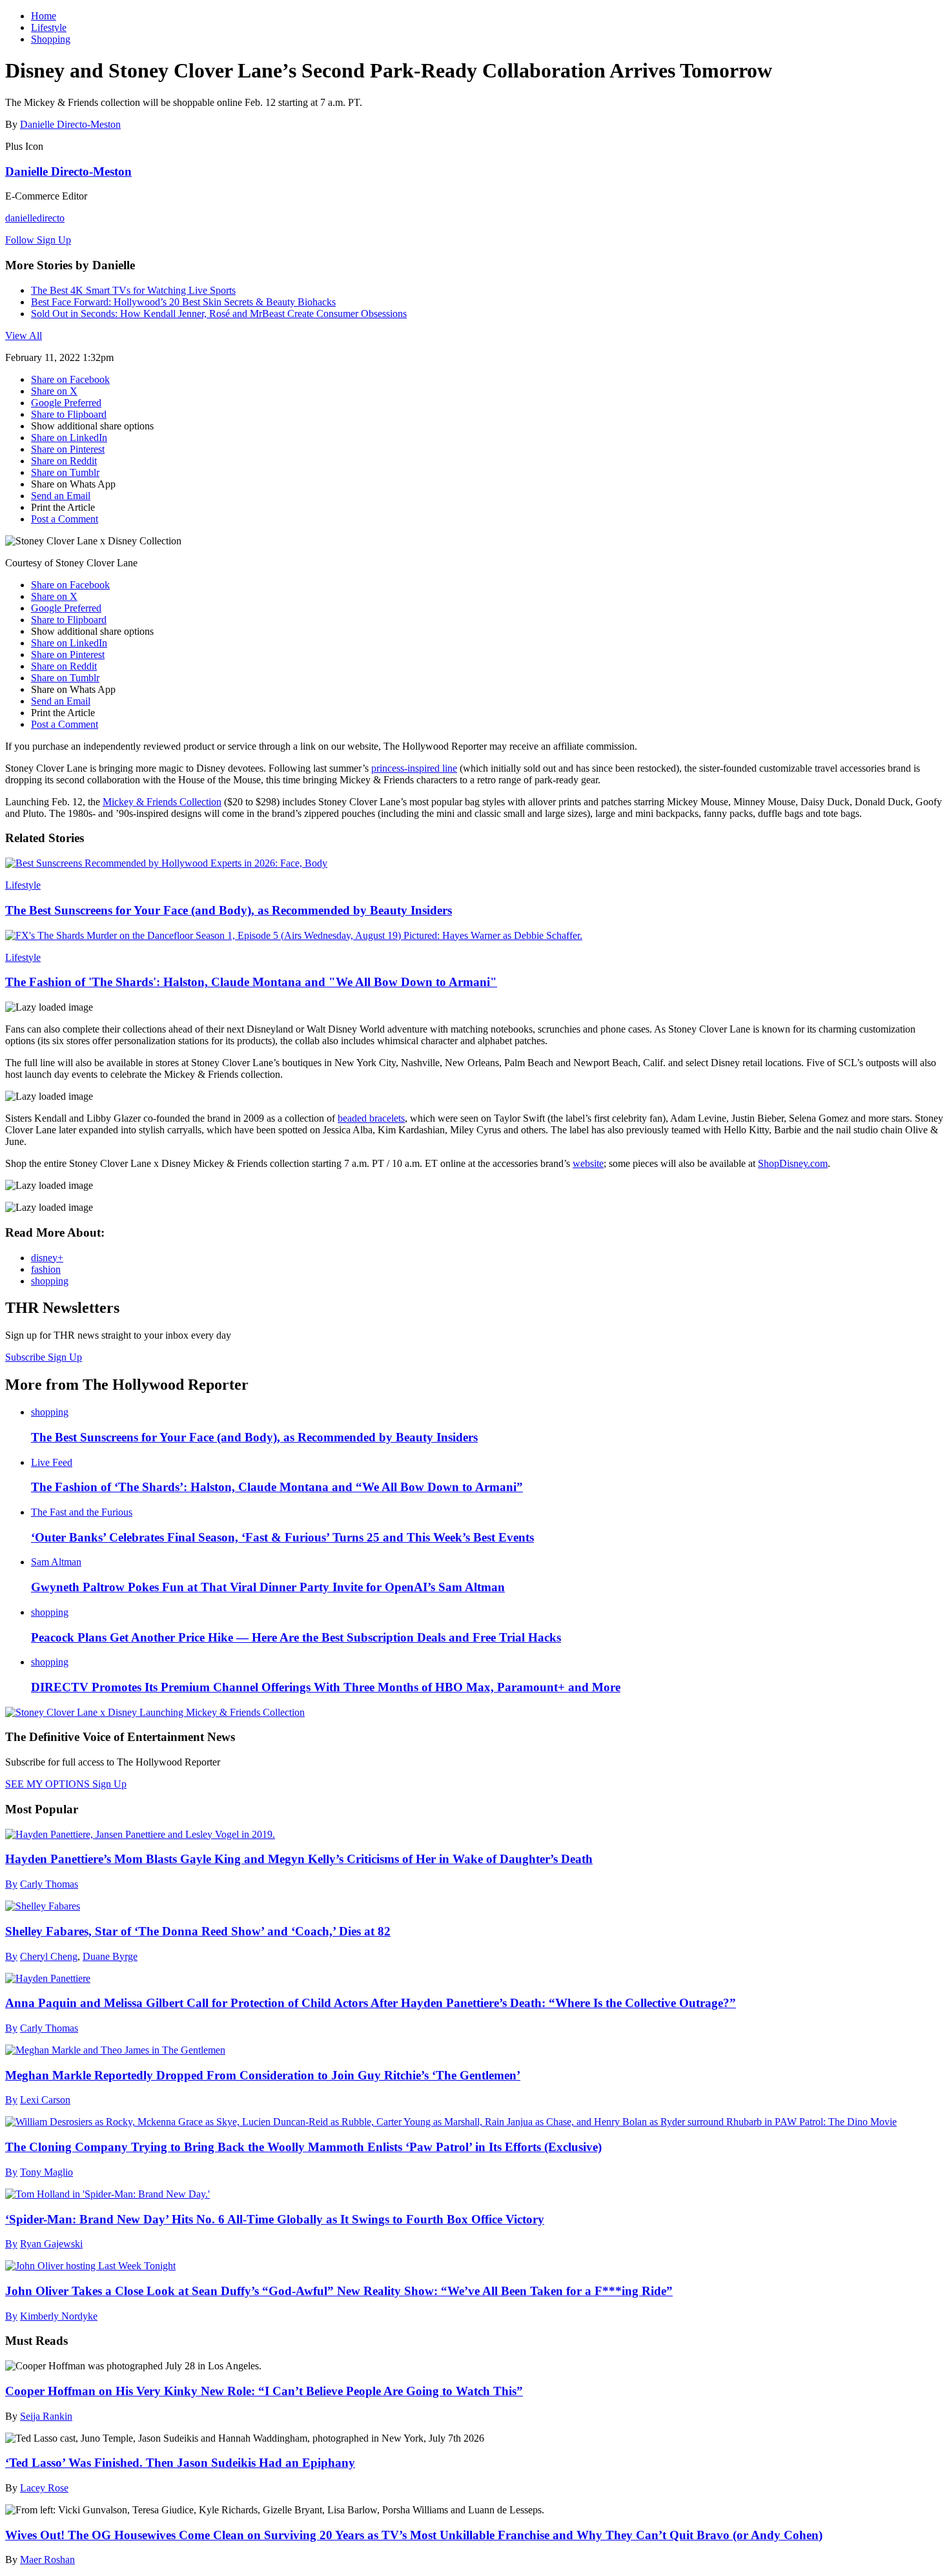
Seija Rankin (46, 2416)
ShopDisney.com (793, 1163)
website (588, 1163)
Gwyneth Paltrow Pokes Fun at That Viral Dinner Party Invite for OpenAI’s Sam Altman (268, 1587)
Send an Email (61, 496)
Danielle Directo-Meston (70, 124)
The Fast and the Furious (82, 1512)
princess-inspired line (414, 768)
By (11, 1884)
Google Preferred (66, 403)
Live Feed (52, 1462)
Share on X (54, 391)
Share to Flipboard (69, 414)
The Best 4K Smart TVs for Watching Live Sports (133, 290)
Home (44, 16)
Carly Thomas (49, 1884)
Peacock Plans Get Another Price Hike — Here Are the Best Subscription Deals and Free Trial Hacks (296, 1637)
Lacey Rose (44, 2488)
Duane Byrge (110, 1956)
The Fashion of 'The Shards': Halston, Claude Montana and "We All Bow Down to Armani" (251, 982)
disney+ (47, 1258)
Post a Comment (65, 519)
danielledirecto (35, 218)
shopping (50, 1281)
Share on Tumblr (65, 472)
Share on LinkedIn (69, 438)
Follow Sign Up (38, 240)
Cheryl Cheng (49, 1956)
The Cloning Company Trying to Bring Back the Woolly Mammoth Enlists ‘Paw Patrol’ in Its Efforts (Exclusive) (303, 2147)
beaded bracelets (371, 1118)
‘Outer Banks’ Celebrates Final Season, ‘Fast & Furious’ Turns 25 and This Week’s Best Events (282, 1537)
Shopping (51, 39)
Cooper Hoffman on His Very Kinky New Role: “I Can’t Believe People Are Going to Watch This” (264, 2391)
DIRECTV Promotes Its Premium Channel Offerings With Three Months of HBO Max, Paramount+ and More (326, 1687)
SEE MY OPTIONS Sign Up (66, 1784)
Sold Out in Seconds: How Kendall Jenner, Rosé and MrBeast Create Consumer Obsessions (219, 314)
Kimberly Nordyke (59, 2316)
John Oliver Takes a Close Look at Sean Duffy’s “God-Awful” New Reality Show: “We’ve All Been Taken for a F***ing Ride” (339, 2291)
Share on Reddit (64, 461)
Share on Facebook (70, 379)
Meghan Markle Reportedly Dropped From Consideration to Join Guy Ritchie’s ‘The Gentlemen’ (263, 2075)
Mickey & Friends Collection (162, 802)
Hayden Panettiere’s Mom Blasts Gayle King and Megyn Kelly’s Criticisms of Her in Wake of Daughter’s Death (299, 1859)
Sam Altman (56, 1562)
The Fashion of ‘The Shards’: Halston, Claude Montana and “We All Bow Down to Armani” (277, 1487)
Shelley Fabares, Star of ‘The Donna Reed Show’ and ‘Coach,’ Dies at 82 (198, 1931)
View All (24, 335)
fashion (46, 1269)
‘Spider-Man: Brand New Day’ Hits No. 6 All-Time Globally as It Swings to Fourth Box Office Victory (275, 2219)
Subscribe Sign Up (44, 1357)
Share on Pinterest (68, 449)
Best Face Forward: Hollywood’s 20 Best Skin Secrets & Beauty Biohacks (183, 302)
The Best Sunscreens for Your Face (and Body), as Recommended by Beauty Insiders (229, 910)
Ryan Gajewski (51, 2244)
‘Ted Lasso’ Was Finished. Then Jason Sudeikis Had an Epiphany (180, 2463)
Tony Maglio (46, 2172)
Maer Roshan (47, 2560)
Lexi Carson (45, 2100)
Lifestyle (49, 27)
